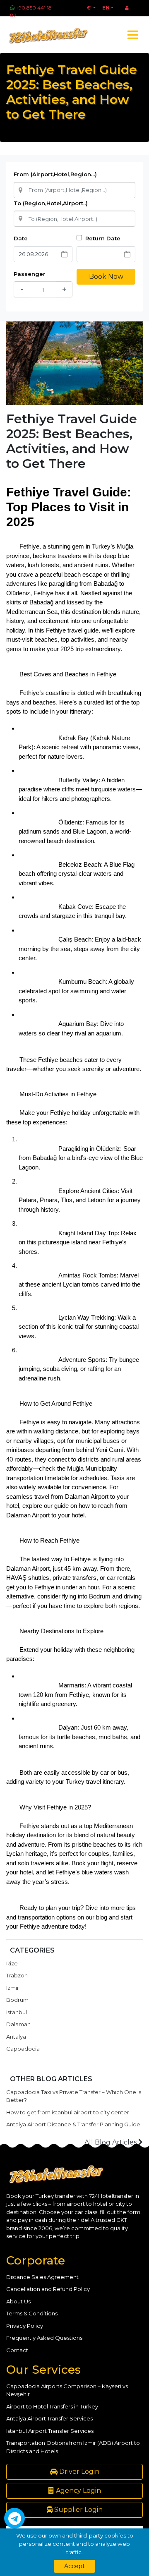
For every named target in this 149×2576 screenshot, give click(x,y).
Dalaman (18, 2024)
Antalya (16, 2037)
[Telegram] (14, 2518)
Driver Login (78, 2472)
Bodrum (17, 2000)
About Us (18, 2301)
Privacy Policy (25, 2326)
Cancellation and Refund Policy (48, 2289)
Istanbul (17, 2012)
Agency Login (78, 2491)
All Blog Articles (111, 2142)
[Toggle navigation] (133, 35)
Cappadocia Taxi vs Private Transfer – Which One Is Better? (74, 2096)
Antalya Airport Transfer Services (49, 2418)
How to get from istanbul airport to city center (68, 2112)
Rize (12, 1963)
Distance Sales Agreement (42, 2277)
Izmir (13, 1988)
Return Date (102, 238)
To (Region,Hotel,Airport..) (51, 203)
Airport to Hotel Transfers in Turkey (52, 2406)
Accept (74, 2566)
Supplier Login (78, 2510)
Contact (17, 2350)
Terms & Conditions (32, 2313)
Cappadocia (23, 2049)
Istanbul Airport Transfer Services (50, 2431)
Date (21, 238)
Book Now (106, 277)
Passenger (30, 274)
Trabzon (17, 1975)
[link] (28, 1568)
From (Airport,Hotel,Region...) (55, 174)
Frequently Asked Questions (44, 2338)
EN (106, 8)
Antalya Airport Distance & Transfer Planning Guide (73, 2124)
